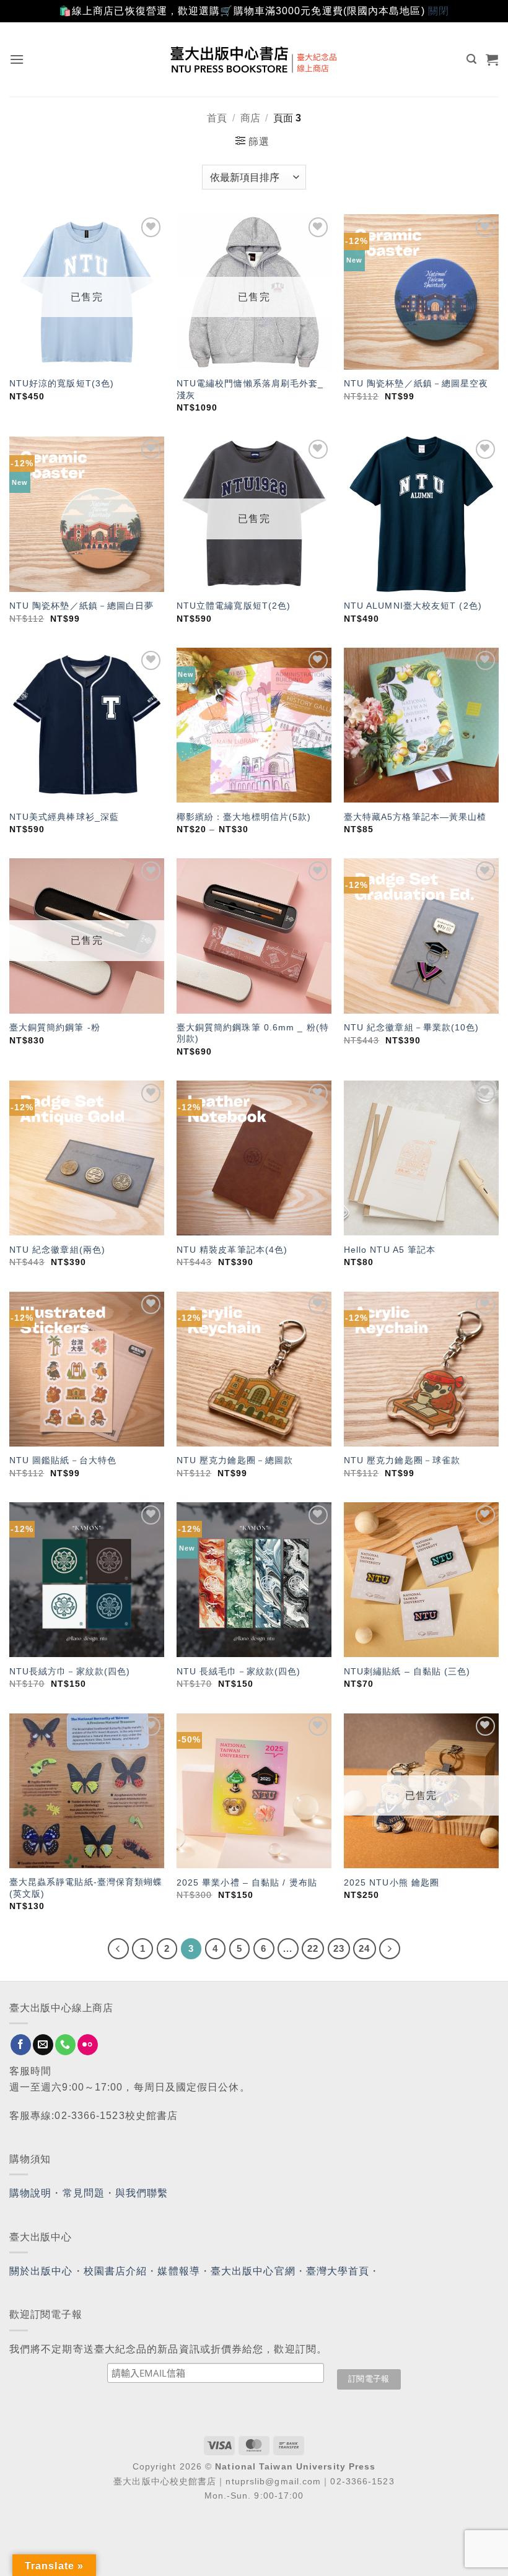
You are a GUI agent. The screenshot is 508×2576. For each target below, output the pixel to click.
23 (339, 1948)
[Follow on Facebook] (21, 2045)
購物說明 (30, 2193)
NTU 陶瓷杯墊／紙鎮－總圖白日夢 (82, 606)
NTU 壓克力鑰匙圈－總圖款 (235, 1460)
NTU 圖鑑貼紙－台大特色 (63, 1460)
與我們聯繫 (142, 2193)
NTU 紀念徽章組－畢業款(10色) (412, 1027)
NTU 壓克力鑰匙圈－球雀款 (402, 1460)
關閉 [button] (439, 11)
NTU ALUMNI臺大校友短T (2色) (413, 606)
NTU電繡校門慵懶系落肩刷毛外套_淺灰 (250, 389)
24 (364, 1948)
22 (313, 1948)
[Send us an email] (43, 2045)
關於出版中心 (41, 2271)
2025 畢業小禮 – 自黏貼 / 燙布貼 (247, 1882)
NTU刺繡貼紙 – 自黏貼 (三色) (407, 1671)
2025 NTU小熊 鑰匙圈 (392, 1882)
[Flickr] (88, 2045)
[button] (17, 59)
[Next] (390, 1949)
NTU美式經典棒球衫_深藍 (64, 817)
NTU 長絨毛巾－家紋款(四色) (239, 1671)
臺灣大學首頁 (338, 2271)
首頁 (217, 118)
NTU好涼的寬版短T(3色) (62, 383)
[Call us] (65, 2045)
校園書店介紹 (116, 2271)
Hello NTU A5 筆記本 (390, 1250)
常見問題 (84, 2193)
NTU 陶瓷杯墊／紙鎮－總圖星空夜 (416, 383)
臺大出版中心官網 (253, 2271)
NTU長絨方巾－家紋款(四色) (70, 1671)
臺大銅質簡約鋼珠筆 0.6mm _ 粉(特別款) (253, 1033)
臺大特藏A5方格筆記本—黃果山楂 (415, 817)
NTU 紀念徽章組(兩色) (57, 1250)
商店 (250, 118)
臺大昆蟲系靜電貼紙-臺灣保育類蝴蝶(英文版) (86, 1888)
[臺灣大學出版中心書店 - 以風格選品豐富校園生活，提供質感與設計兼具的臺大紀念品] (254, 59)
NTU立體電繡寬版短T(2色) (234, 606)
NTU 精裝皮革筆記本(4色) (232, 1250)
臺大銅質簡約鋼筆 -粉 (55, 1027)
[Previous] (118, 1949)
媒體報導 (178, 2271)
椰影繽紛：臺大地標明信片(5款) (244, 817)
